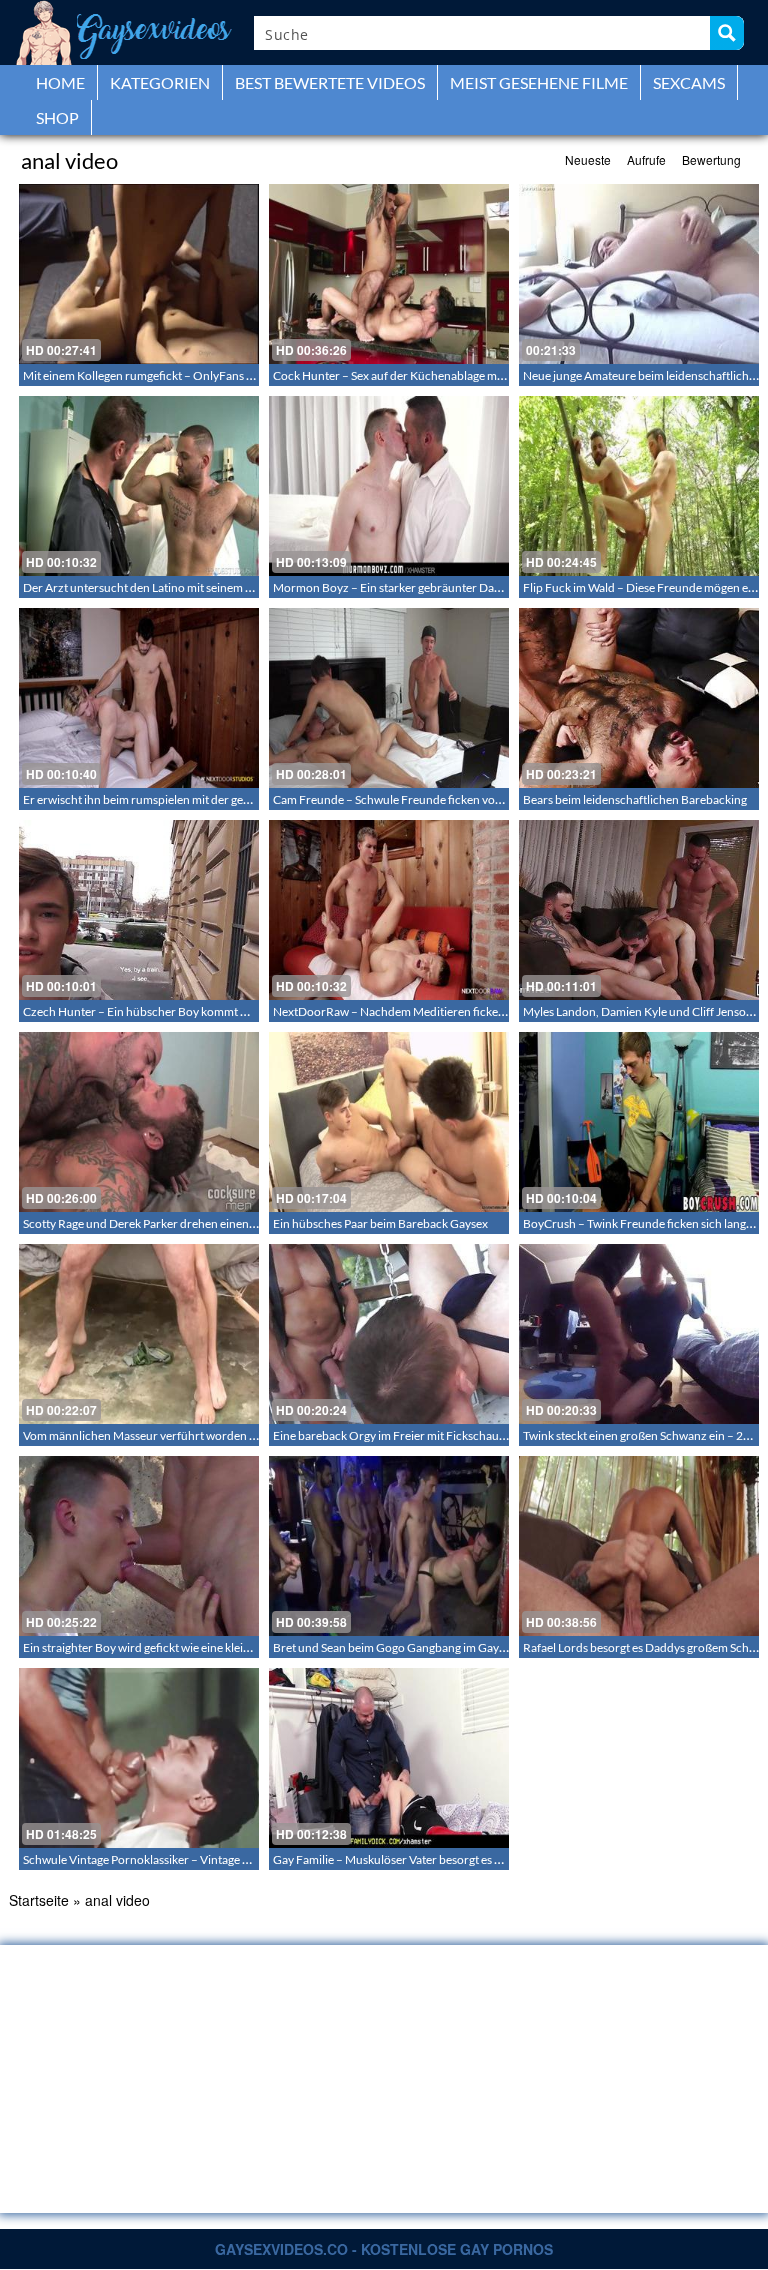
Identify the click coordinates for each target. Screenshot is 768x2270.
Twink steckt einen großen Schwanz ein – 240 (640, 1435)
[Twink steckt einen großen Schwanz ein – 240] (639, 1334)
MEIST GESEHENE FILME (539, 82)
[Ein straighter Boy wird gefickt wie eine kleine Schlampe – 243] (139, 1546)
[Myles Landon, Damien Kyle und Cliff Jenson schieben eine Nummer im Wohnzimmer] (639, 910)
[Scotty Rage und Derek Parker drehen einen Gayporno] (139, 1122)
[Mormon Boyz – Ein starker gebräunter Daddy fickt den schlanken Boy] (389, 486)
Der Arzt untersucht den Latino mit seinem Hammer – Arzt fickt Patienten (212, 587)
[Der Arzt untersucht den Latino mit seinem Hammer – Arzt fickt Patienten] (139, 486)
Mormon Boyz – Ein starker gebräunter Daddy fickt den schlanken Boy (456, 587)
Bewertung (711, 159)
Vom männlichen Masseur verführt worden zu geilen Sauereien (186, 1435)
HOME (60, 82)
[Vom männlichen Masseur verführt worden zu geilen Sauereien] (139, 1334)
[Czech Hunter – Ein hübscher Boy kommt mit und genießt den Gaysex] (139, 910)
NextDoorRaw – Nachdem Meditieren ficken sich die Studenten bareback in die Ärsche (497, 1011)
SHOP (57, 117)
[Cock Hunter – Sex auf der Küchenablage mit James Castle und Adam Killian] (389, 274)
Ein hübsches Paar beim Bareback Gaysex (380, 1223)
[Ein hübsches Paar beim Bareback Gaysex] (389, 1122)
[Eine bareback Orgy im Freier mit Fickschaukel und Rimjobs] (389, 1334)
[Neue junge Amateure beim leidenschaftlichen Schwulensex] (639, 274)
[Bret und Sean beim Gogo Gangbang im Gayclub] (389, 1546)
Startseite (39, 1900)
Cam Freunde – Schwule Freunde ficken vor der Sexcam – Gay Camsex (455, 799)
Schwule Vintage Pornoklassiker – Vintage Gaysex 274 (163, 1859)
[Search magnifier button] (727, 33)
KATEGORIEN (160, 82)
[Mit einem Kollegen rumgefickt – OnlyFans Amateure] (139, 274)
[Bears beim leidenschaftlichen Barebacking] (639, 698)
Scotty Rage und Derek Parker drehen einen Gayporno (164, 1223)
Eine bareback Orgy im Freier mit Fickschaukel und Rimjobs (427, 1435)
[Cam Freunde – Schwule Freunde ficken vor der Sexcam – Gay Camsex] (389, 698)
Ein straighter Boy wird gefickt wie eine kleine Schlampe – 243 (182, 1647)
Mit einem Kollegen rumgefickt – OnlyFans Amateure (160, 375)
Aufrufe (646, 159)
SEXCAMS (689, 82)
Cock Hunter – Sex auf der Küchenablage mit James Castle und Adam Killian (468, 375)
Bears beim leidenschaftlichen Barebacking (635, 799)
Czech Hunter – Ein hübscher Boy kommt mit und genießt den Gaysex (203, 1011)
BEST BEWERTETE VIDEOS (330, 82)
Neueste (588, 159)
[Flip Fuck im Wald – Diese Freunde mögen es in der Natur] (639, 486)
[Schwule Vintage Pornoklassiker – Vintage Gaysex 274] (139, 1758)
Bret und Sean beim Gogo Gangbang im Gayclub (397, 1647)
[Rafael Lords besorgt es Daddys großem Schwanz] (639, 1546)
